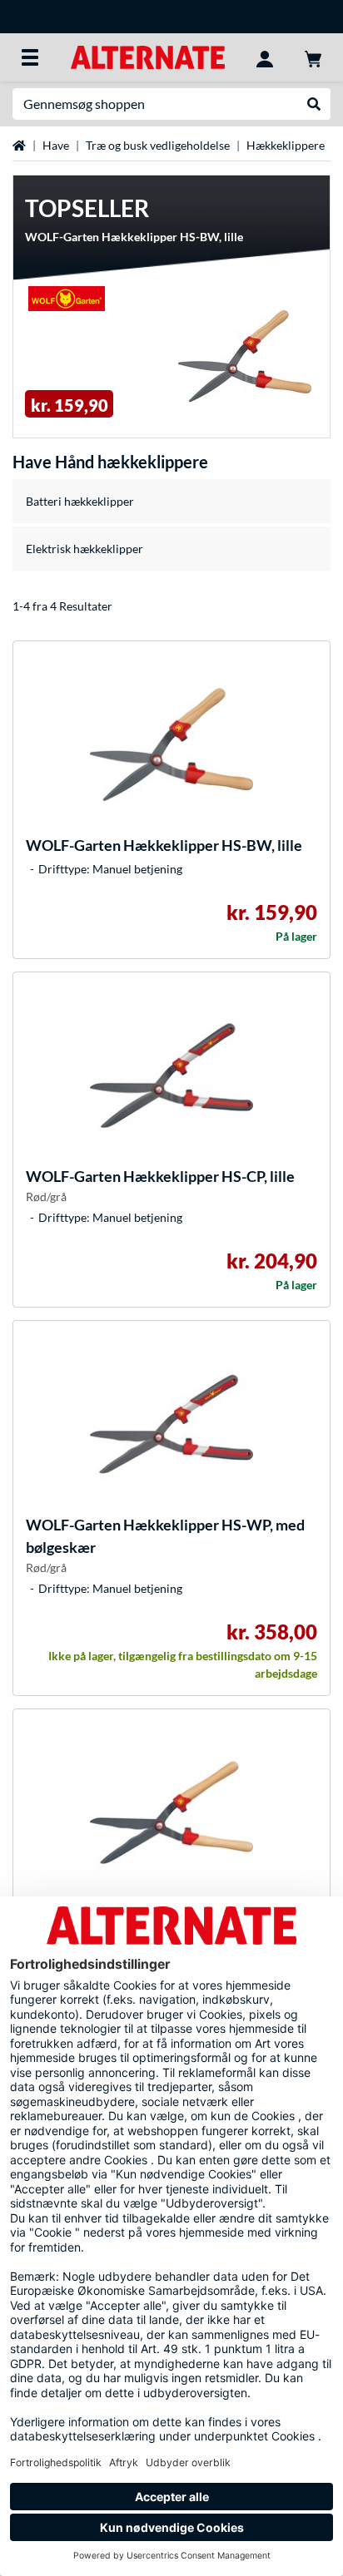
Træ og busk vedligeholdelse (158, 145)
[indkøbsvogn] (313, 57)
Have (56, 145)
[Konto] (265, 57)
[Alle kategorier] (30, 57)
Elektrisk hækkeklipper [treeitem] (85, 549)
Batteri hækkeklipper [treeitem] (80, 501)
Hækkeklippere (286, 145)
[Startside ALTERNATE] (148, 56)
